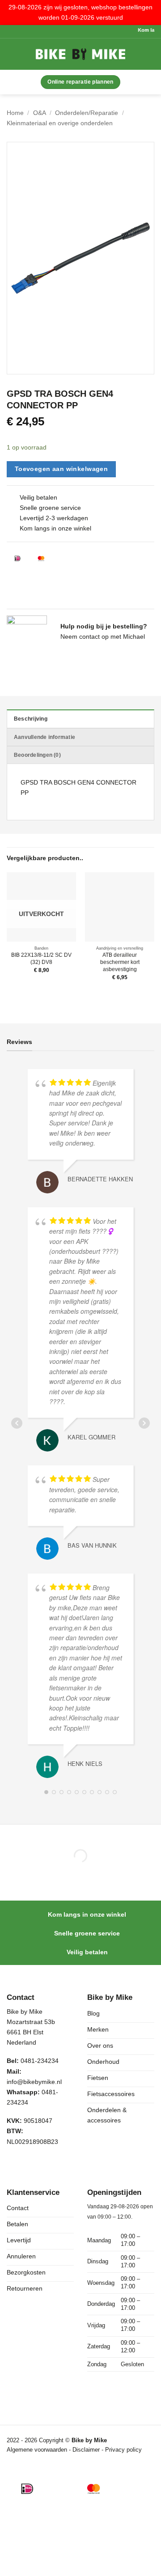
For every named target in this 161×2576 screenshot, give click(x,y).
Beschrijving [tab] (31, 719)
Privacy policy (123, 2450)
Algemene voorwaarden (37, 2450)
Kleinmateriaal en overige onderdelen (60, 123)
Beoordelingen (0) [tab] (37, 755)
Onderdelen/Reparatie (87, 113)
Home (15, 113)
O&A (40, 113)
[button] (18, 54)
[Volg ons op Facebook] (15, 2164)
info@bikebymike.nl (34, 2082)
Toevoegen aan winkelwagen (61, 469)
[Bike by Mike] (80, 54)
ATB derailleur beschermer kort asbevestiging (120, 962)
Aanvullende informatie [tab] (44, 737)
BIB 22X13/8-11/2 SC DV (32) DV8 (41, 959)
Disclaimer (87, 2450)
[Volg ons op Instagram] (33, 2164)
